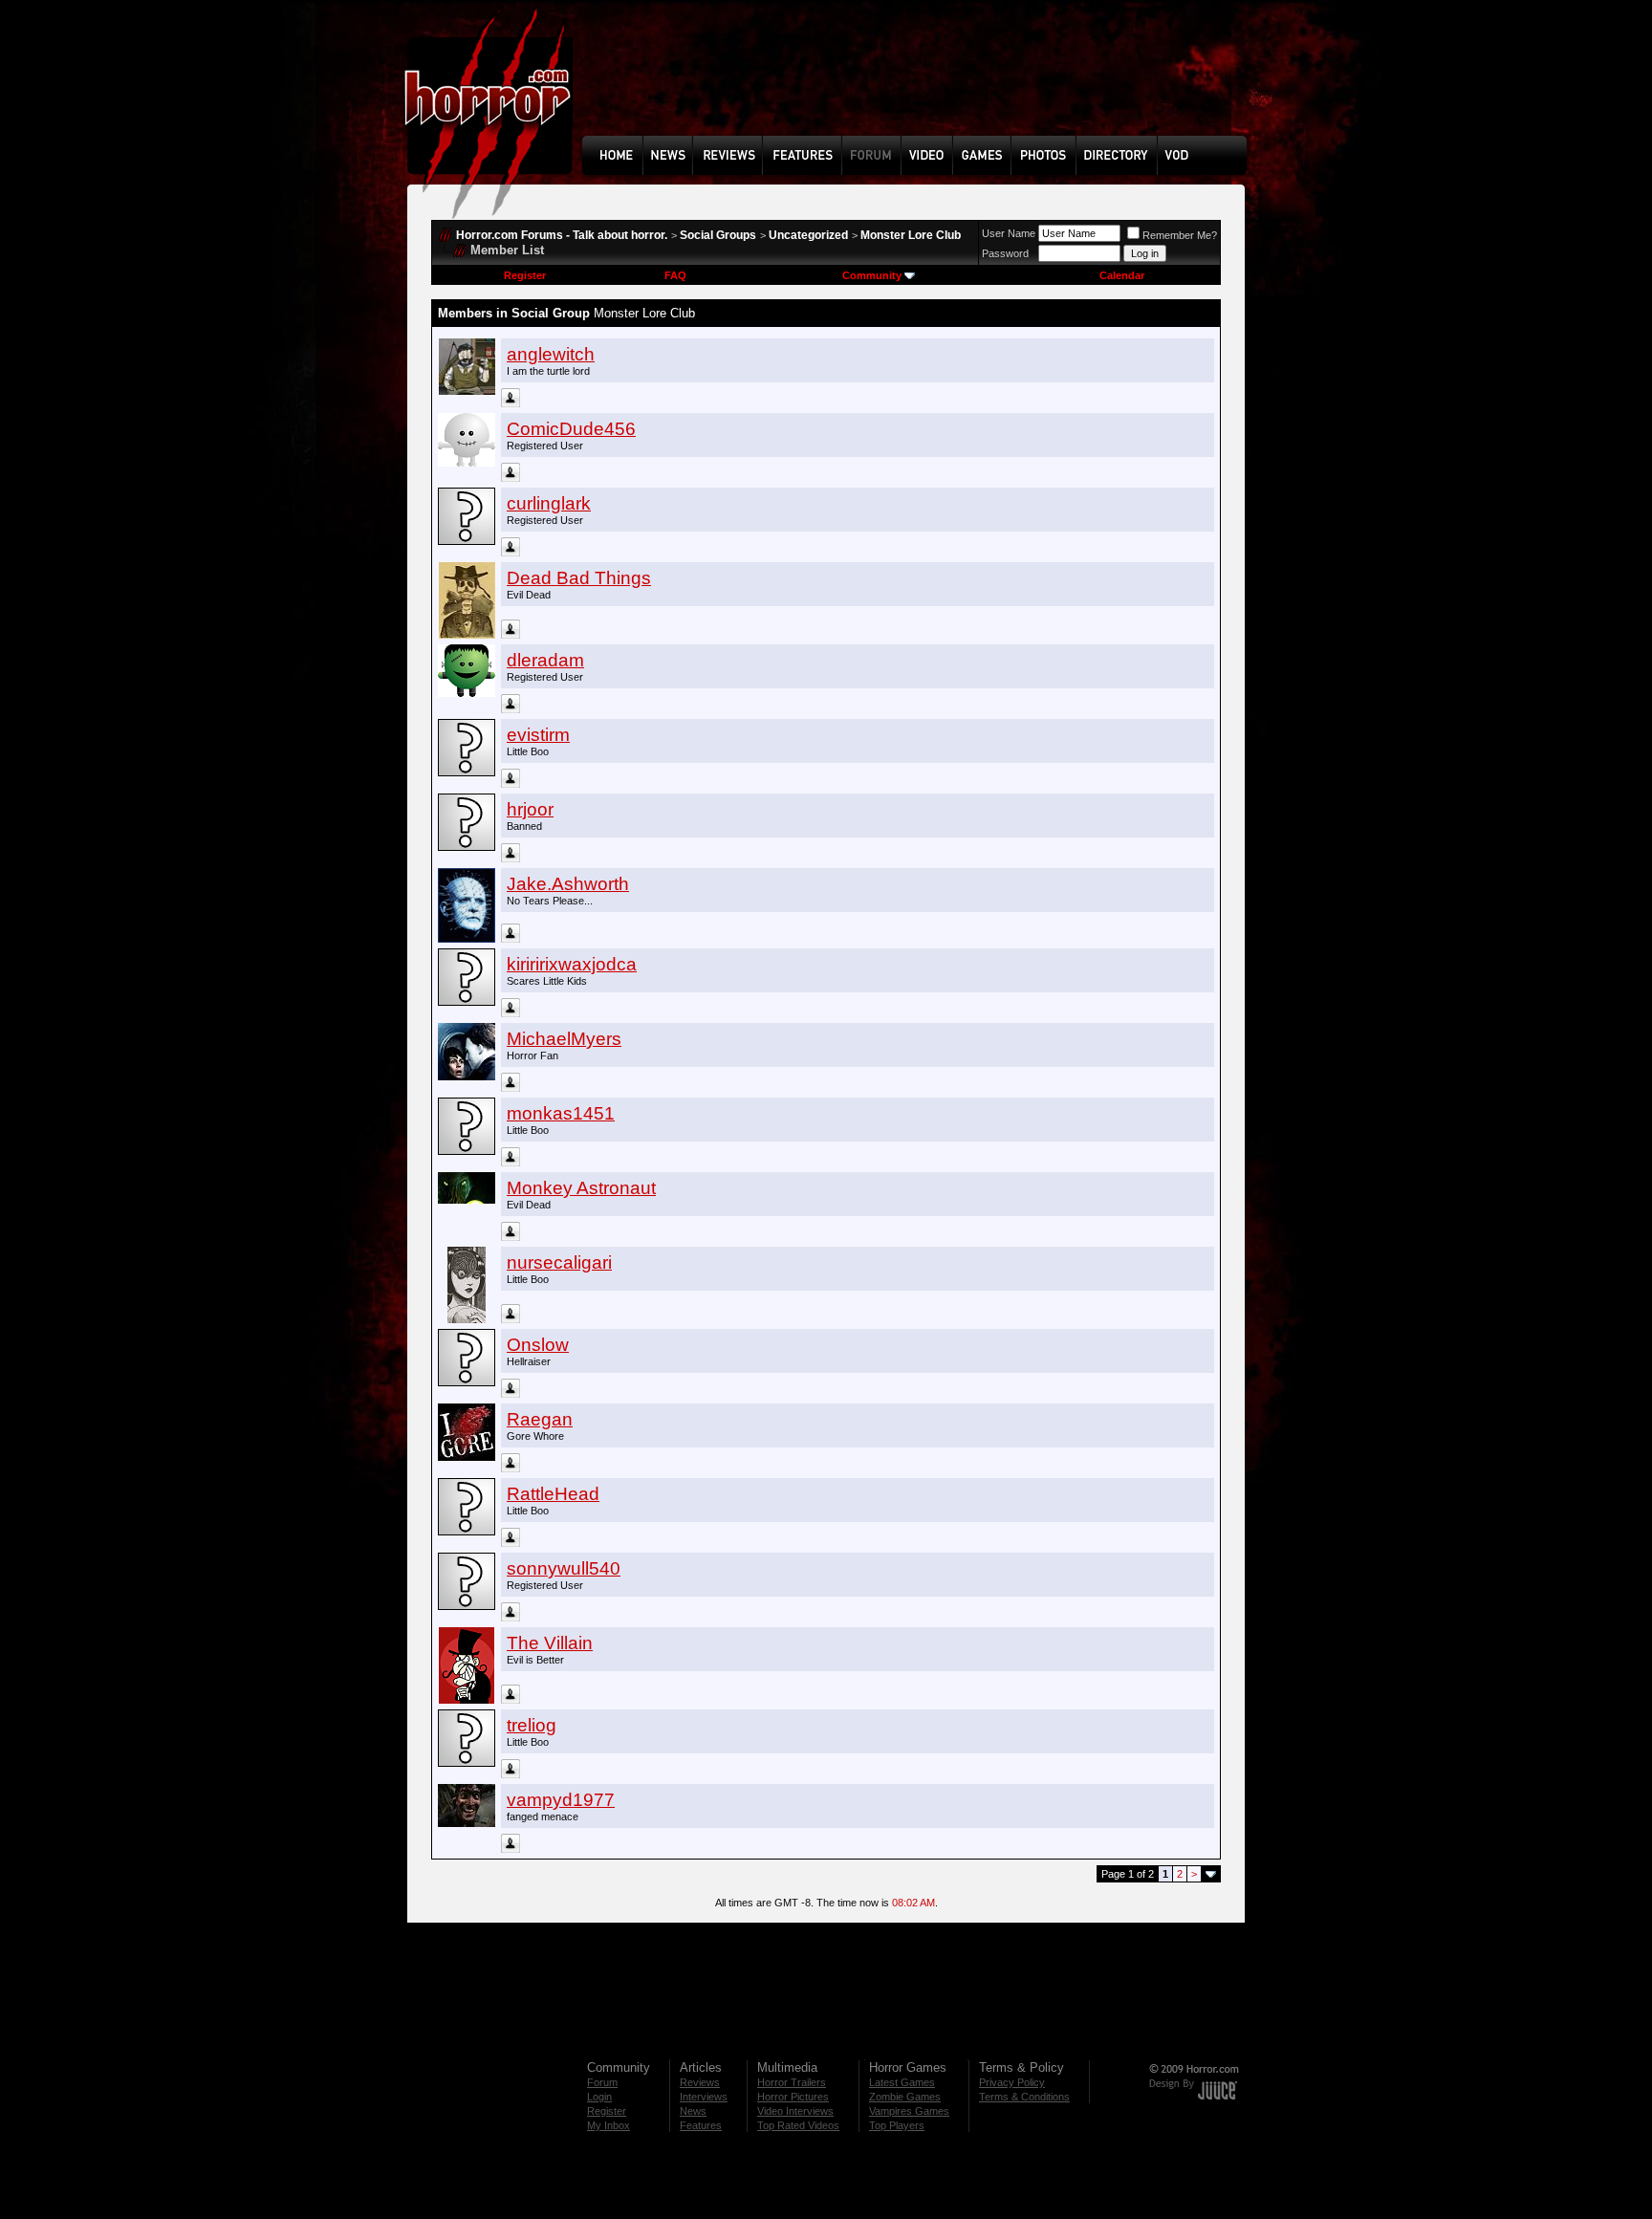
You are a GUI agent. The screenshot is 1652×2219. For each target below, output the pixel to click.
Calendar (1122, 275)
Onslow (538, 1345)
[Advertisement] (921, 82)
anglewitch (551, 354)
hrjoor (530, 809)
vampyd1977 (561, 1800)
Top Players (897, 2125)
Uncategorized (808, 235)
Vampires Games (909, 2111)
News (693, 2111)
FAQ (675, 275)
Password (1005, 253)
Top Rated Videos (798, 2125)
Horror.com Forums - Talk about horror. (562, 235)
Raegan (540, 1419)
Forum (602, 2082)
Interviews (704, 2097)
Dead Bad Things (579, 578)
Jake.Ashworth (568, 884)
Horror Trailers (792, 2082)
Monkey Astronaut (581, 1188)
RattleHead (553, 1494)
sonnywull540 (564, 1568)
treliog (532, 1725)
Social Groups (718, 235)
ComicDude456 (571, 429)
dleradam (545, 660)
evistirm (538, 735)
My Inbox (609, 2125)
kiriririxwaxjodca (572, 964)
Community (872, 275)
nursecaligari (559, 1262)
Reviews (700, 2082)
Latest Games (902, 2082)
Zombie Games (905, 2097)
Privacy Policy (1012, 2082)
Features (701, 2125)
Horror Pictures (793, 2097)
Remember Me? (1180, 235)
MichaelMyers (564, 1039)
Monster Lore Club (911, 235)
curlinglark (549, 503)
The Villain (550, 1643)
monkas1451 (561, 1113)
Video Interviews (795, 2111)
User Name (1009, 233)
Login (599, 2097)
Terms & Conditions (1024, 2097)
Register (525, 275)
